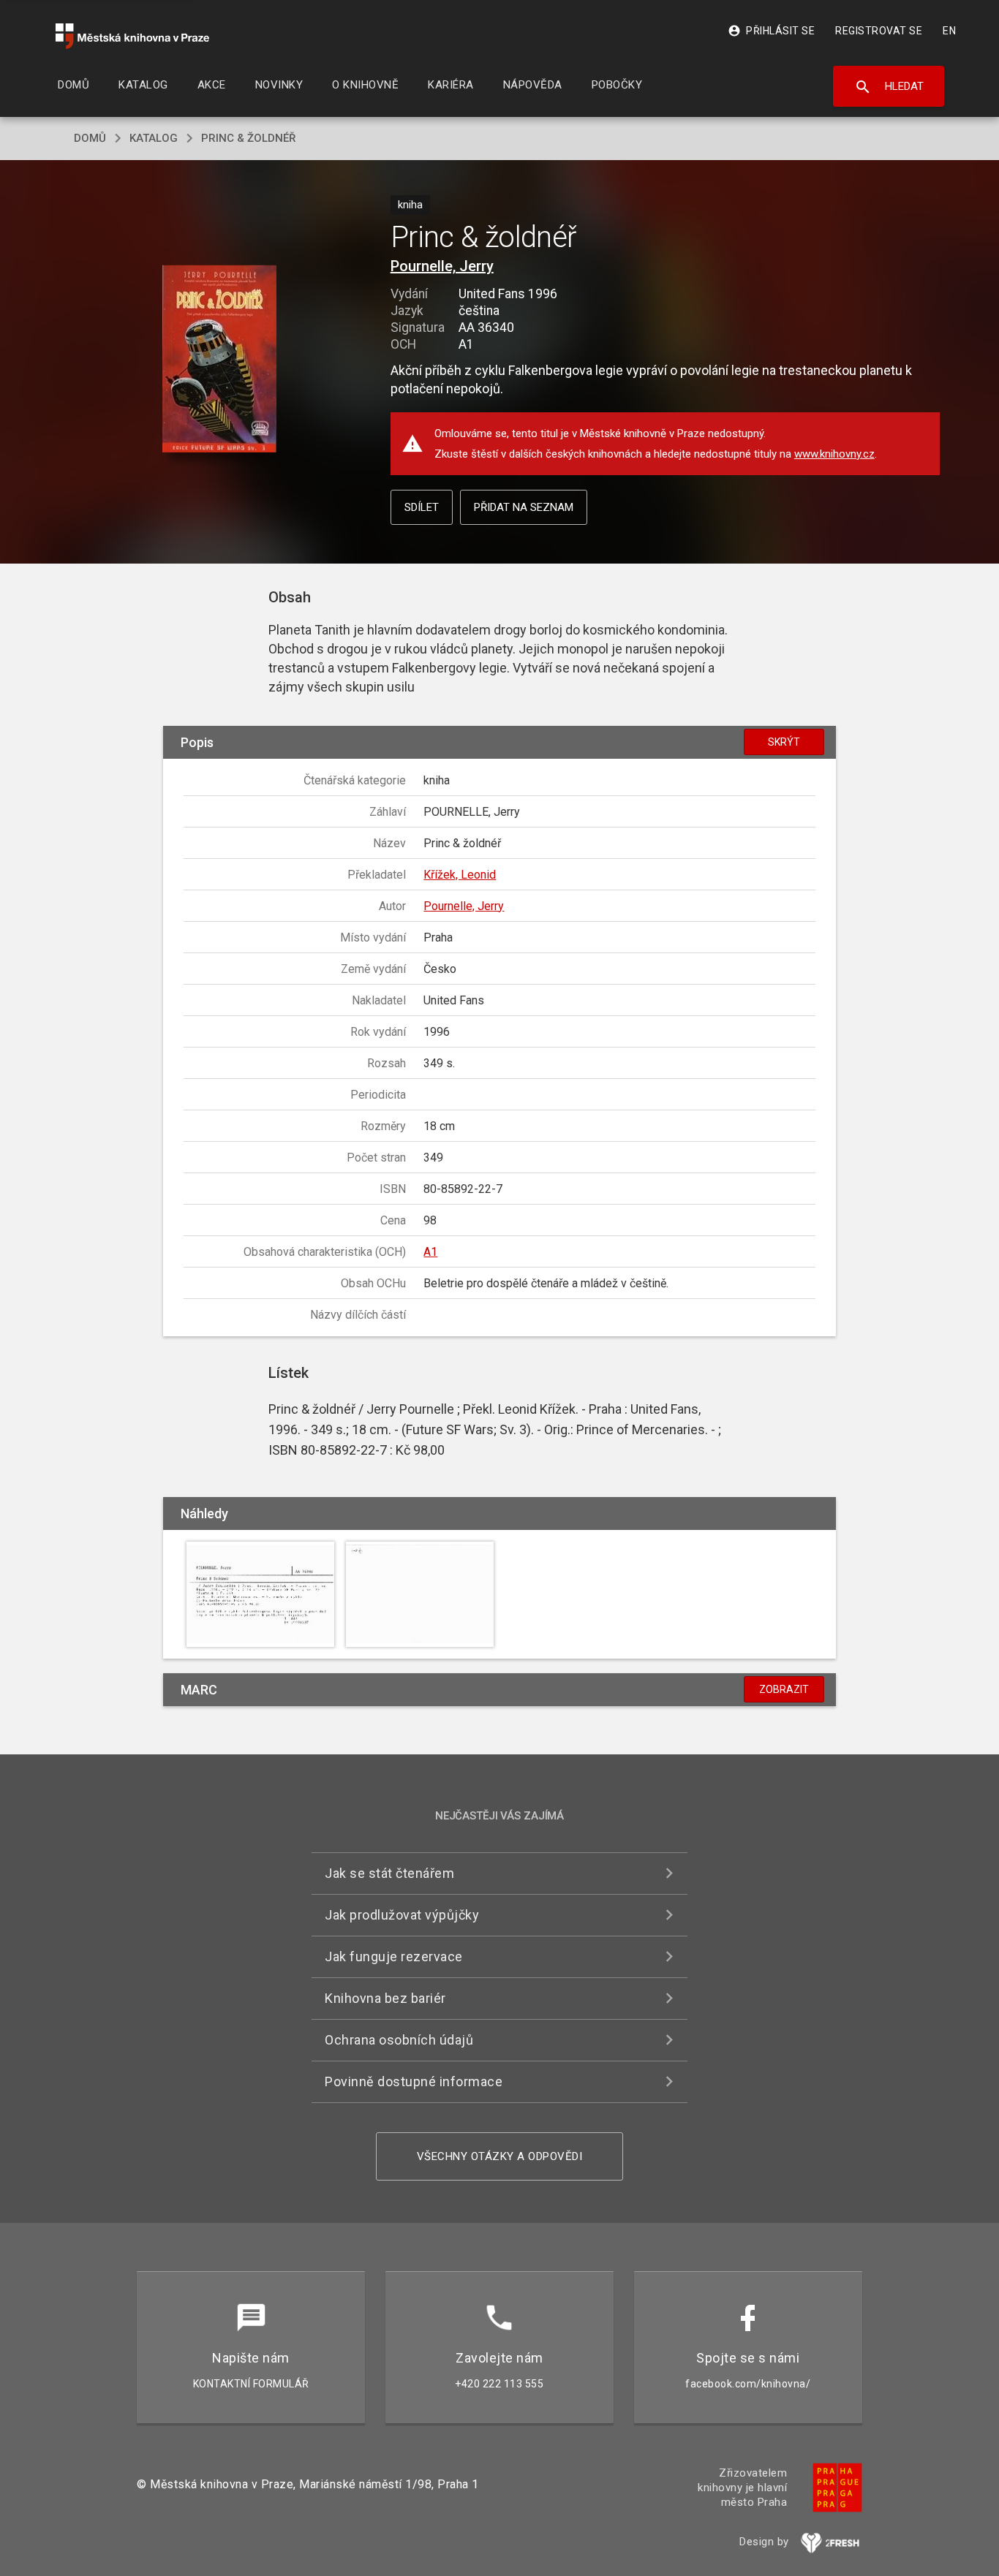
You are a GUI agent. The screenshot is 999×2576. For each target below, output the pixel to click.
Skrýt (784, 742)
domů (90, 138)
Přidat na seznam (524, 507)
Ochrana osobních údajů (399, 2040)
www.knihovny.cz (834, 454)
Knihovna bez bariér (385, 1998)
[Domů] (132, 36)
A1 (430, 1252)
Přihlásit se (771, 31)
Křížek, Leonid (460, 875)
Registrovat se (879, 31)
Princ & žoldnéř (248, 138)
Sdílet (422, 507)
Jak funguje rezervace (394, 1956)
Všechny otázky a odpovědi (500, 2156)
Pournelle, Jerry (442, 266)
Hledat (889, 87)
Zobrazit (784, 1689)
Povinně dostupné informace (414, 2081)
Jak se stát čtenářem (389, 1873)
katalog (154, 138)
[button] (220, 360)
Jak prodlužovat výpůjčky (402, 1915)
